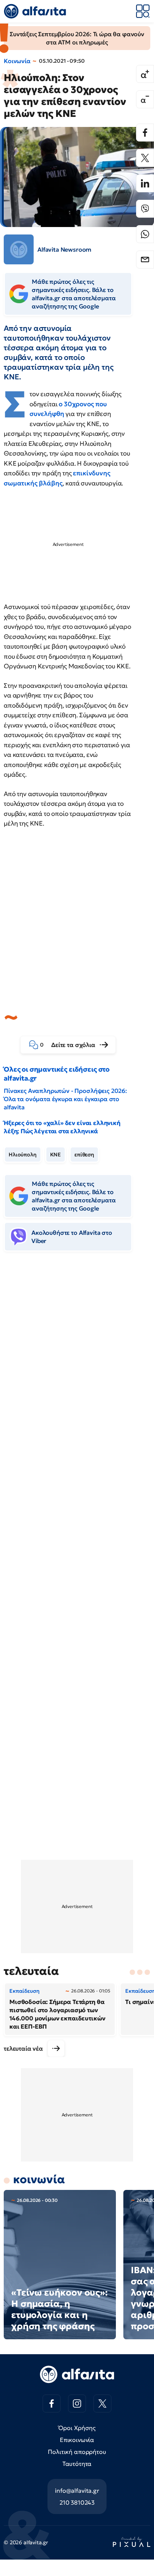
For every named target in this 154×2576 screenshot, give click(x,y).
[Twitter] (145, 158)
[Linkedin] (145, 183)
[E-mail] (145, 260)
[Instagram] (77, 2403)
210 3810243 (77, 2502)
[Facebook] (145, 133)
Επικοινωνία (77, 2440)
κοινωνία (39, 2179)
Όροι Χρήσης (77, 2428)
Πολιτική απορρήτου (77, 2452)
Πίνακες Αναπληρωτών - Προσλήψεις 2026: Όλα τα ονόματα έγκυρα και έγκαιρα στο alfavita (65, 1099)
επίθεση (84, 1155)
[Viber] (145, 209)
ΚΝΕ (56, 1155)
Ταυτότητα (77, 2464)
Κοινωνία (17, 61)
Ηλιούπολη (23, 1155)
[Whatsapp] (145, 234)
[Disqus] (77, 1372)
